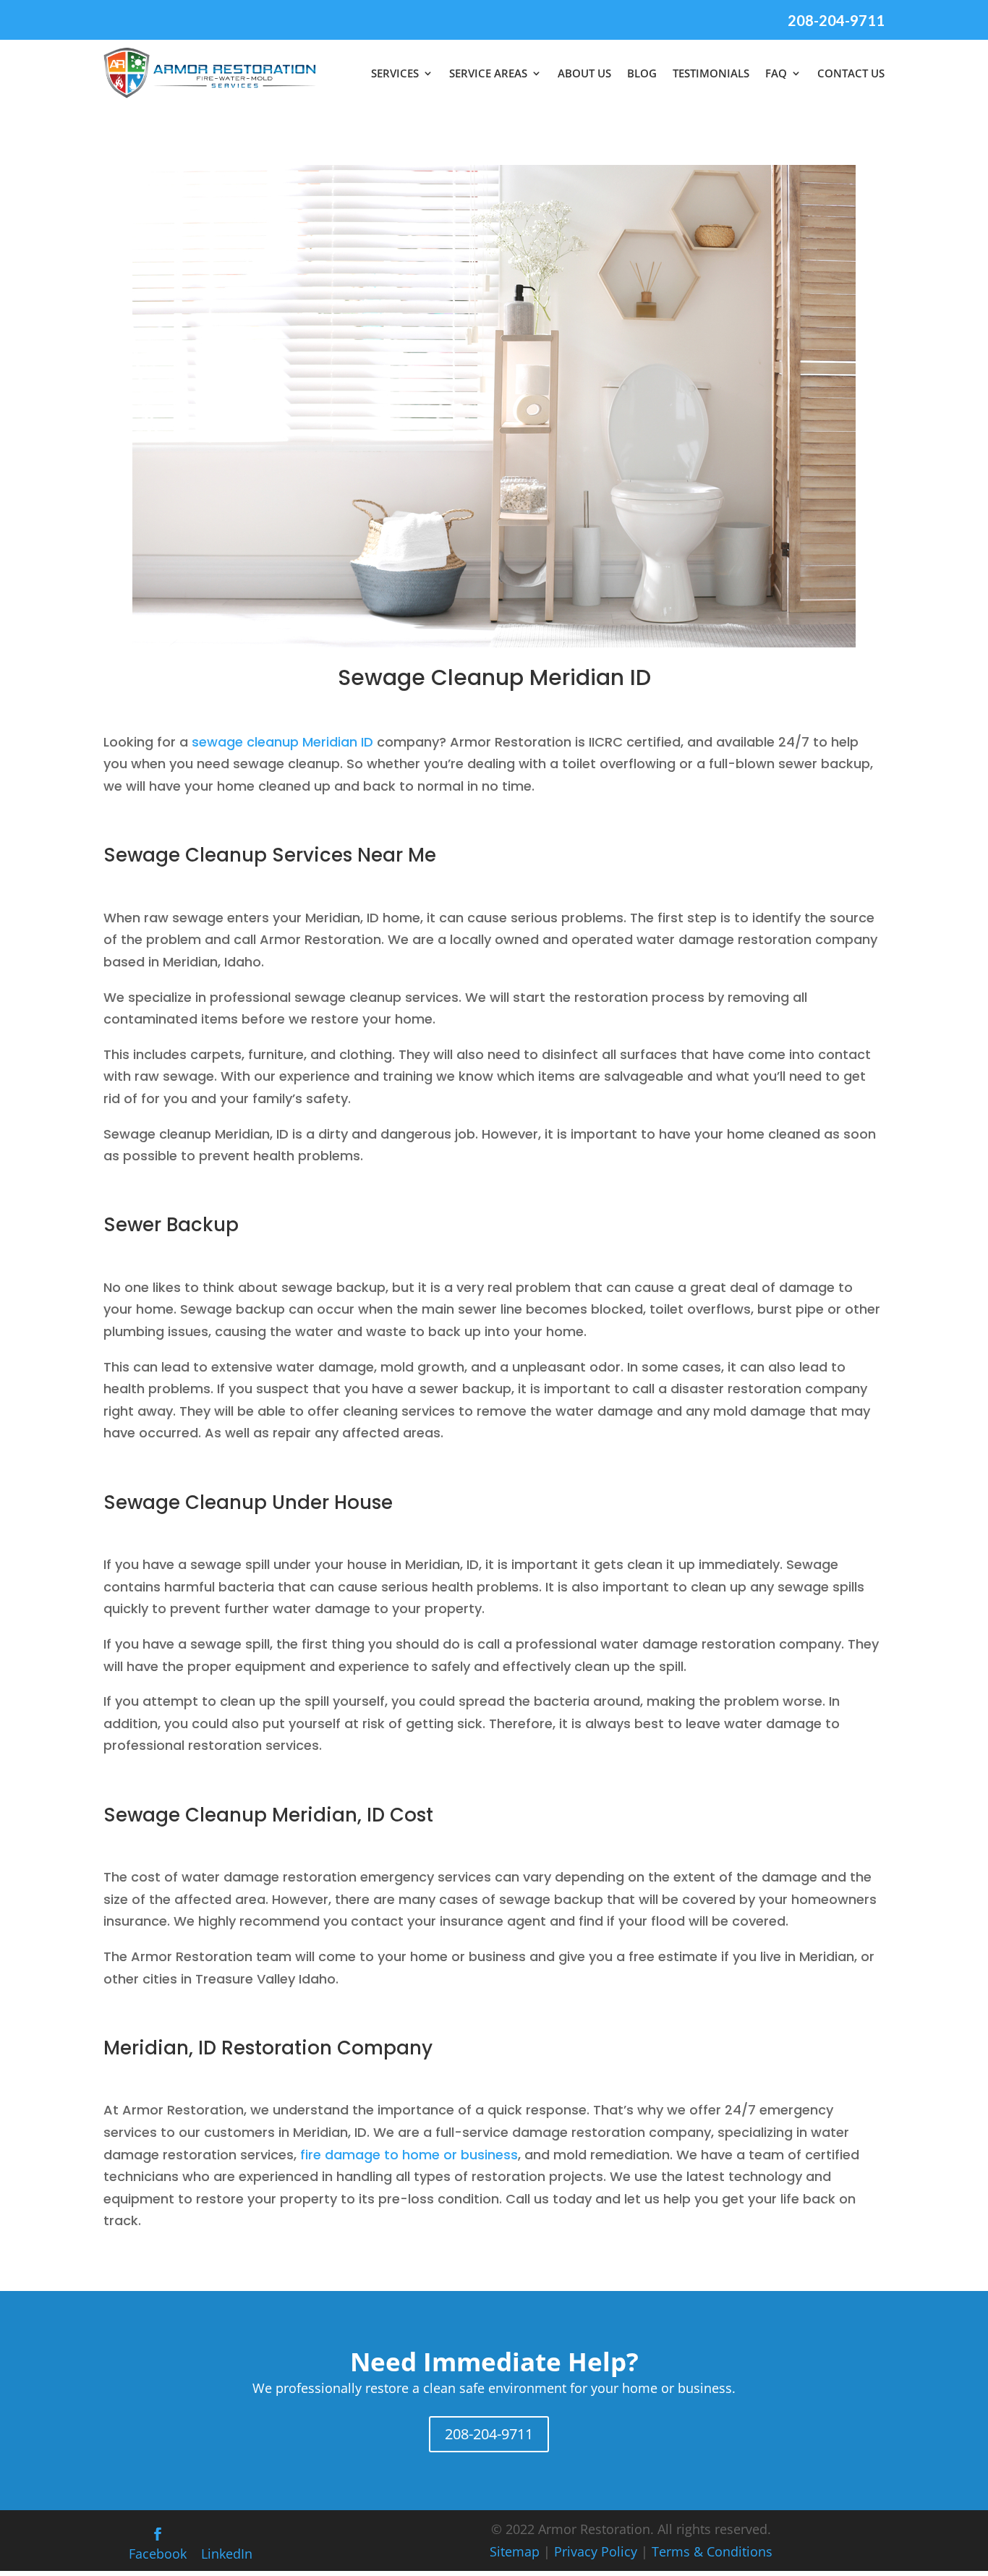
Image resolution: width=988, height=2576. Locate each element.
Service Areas (488, 73)
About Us (584, 73)
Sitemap (515, 2551)
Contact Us (851, 73)
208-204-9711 (836, 20)
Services (395, 73)
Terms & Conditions (712, 2551)
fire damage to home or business (409, 2155)
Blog (642, 73)
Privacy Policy (596, 2551)
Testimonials (711, 73)
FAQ (776, 73)
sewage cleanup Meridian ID (282, 742)
